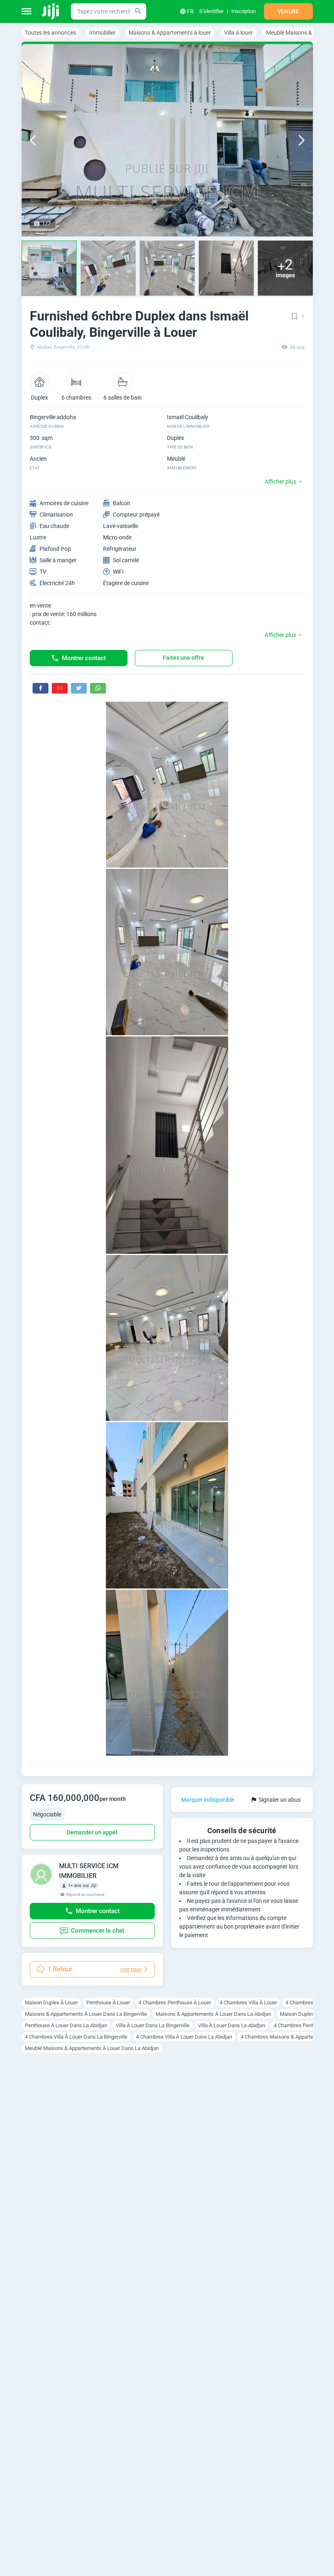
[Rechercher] (138, 11)
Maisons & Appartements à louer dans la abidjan (213, 2014)
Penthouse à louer (108, 2003)
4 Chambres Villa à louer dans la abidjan (184, 2037)
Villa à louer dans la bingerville (153, 2025)
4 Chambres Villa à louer (248, 2003)
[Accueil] (51, 11)
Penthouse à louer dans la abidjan (66, 2025)
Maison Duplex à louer (51, 2003)
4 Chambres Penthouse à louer (175, 2003)
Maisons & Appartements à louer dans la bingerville (86, 2014)
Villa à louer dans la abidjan (232, 2025)
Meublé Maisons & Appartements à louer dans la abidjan (92, 2048)
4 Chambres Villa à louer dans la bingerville (76, 2037)
